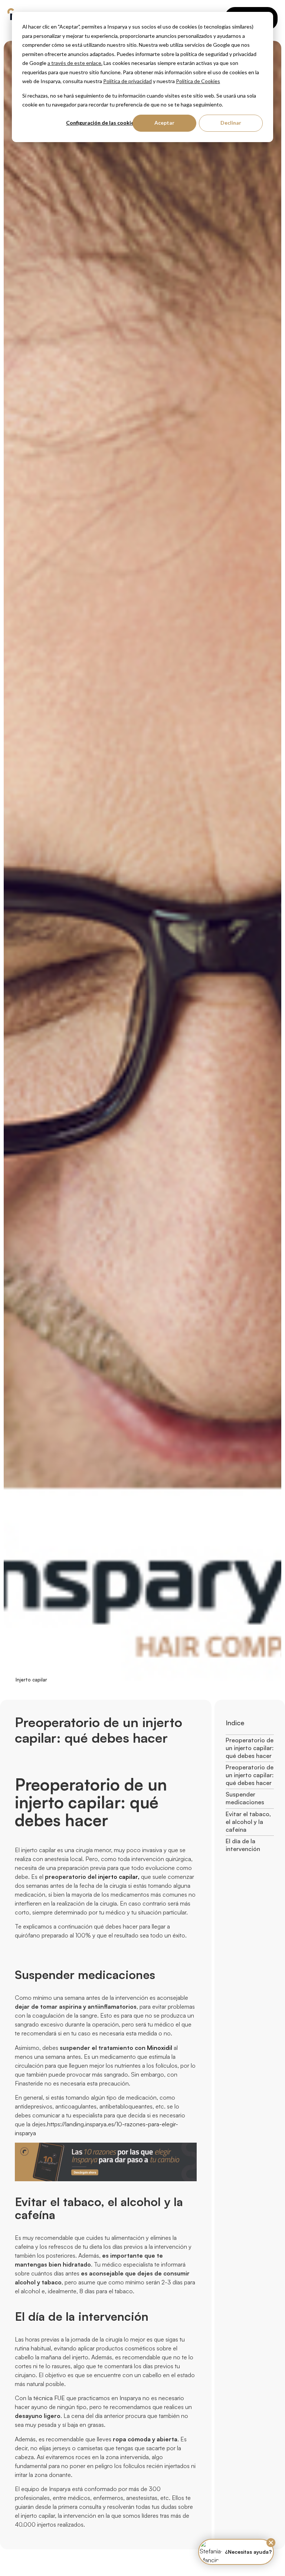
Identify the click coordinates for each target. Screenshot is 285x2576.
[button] (271, 2543)
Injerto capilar (31, 1680)
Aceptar (164, 123)
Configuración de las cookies (101, 123)
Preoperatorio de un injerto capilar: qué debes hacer (250, 1748)
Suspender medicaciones (245, 1798)
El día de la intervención (243, 1845)
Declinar (231, 123)
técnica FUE (49, 2398)
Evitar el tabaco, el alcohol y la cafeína (248, 1822)
